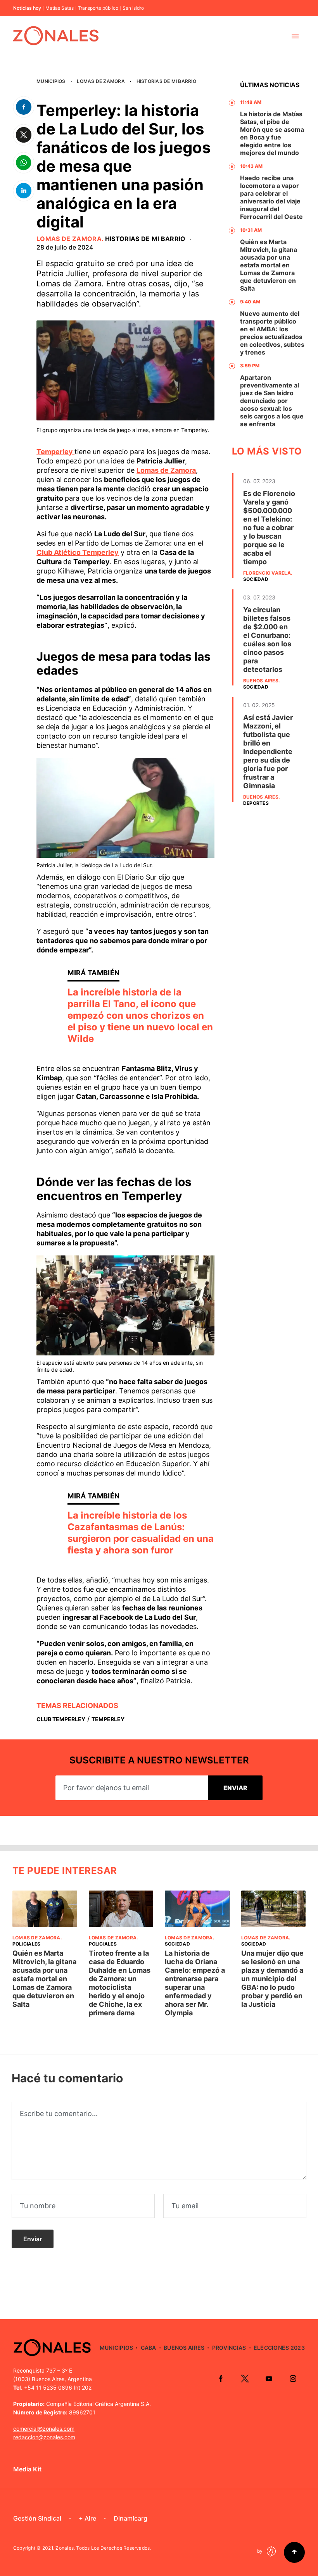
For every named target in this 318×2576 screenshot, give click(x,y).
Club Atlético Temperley (78, 552)
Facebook (221, 2378)
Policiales (26, 1944)
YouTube (269, 2378)
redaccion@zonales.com (44, 2437)
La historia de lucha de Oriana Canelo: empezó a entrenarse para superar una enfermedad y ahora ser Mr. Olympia (195, 1983)
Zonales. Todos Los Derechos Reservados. (103, 2548)
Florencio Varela (267, 573)
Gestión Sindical (37, 2518)
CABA (149, 2348)
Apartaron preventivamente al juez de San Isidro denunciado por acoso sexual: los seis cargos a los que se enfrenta (272, 401)
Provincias (229, 2348)
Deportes (256, 803)
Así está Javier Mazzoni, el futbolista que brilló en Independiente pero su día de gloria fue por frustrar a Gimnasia (268, 752)
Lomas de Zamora (101, 81)
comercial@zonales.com (44, 2429)
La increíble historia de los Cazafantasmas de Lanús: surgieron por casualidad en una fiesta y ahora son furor (141, 1533)
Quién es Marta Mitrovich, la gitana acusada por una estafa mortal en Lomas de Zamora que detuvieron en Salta (269, 265)
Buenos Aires (261, 681)
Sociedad (256, 579)
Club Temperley (61, 1719)
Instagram (293, 2378)
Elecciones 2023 (279, 2348)
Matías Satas (60, 8)
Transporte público (98, 8)
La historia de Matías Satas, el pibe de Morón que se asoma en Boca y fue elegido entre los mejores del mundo (272, 133)
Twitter (245, 2378)
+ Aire (87, 2518)
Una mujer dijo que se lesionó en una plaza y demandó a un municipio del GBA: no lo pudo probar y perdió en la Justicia (272, 1979)
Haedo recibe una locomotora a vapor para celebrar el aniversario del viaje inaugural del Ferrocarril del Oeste (271, 197)
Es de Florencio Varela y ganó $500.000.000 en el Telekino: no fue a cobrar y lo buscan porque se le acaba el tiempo (269, 528)
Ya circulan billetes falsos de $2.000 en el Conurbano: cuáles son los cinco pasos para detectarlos (267, 640)
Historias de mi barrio (166, 81)
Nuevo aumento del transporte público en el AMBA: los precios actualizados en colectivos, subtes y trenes (272, 333)
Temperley (55, 452)
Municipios (51, 81)
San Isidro (133, 8)
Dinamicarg (130, 2518)
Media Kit (27, 2469)
